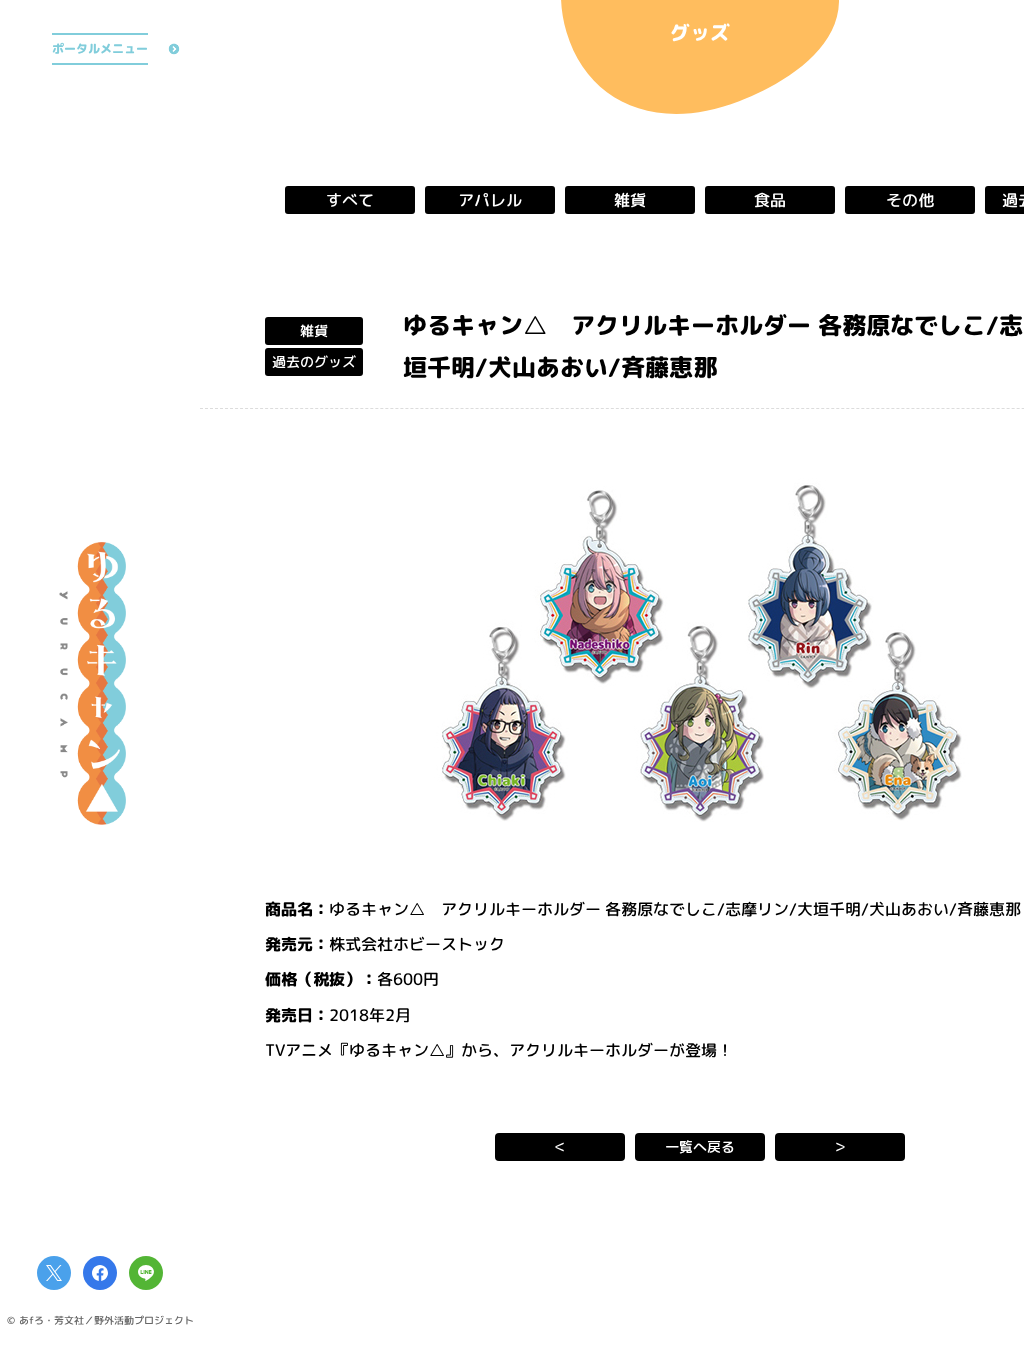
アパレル (490, 200)
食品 (770, 200)
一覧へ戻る (700, 1146)
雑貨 (630, 200)
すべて (350, 200)
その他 (910, 200)
